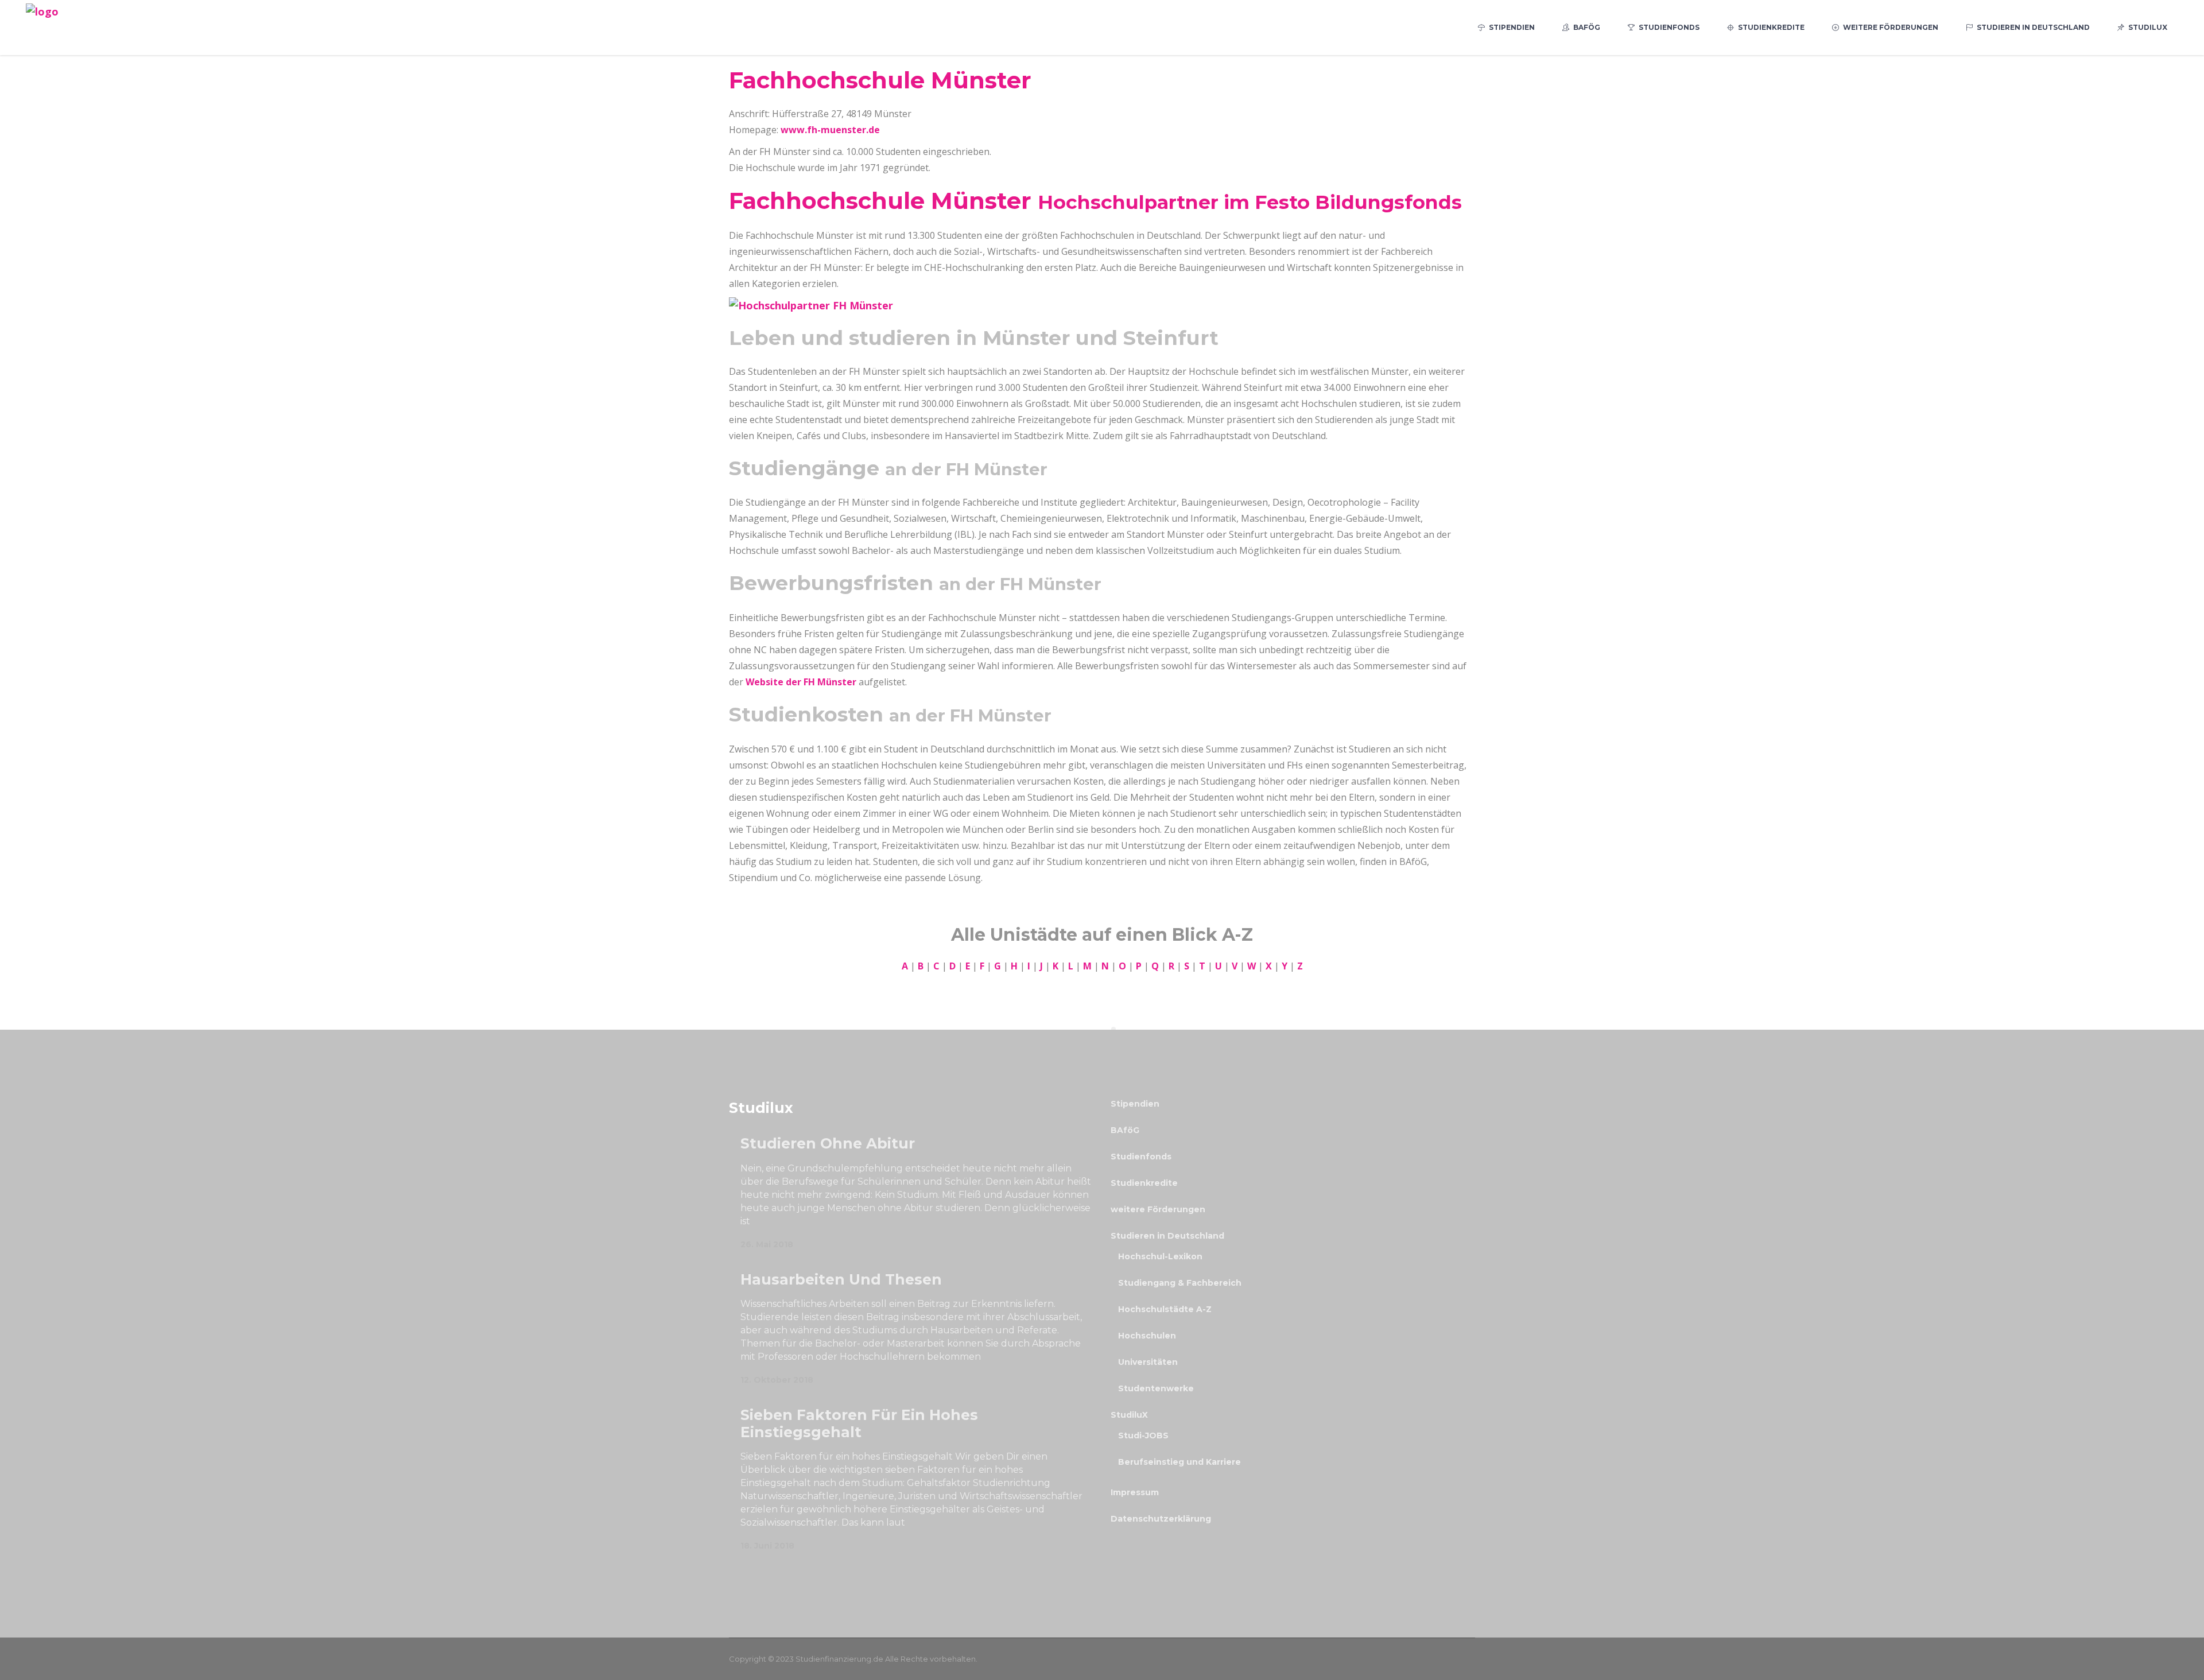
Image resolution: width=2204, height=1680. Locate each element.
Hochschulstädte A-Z (1165, 1309)
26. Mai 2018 (767, 1244)
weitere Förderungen (1158, 1209)
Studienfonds (1141, 1157)
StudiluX (1129, 1415)
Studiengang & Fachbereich (1180, 1283)
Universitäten (1148, 1362)
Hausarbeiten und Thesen (841, 1279)
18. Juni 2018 (767, 1546)
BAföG (1125, 1130)
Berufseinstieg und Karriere (1179, 1462)
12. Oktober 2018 (777, 1380)
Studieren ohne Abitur (828, 1143)
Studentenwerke (1156, 1388)
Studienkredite (1144, 1183)
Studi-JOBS (1143, 1435)
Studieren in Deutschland (1167, 1236)
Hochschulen (1147, 1336)
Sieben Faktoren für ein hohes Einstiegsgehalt (859, 1423)
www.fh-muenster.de (830, 130)
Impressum (1135, 1492)
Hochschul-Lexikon (1160, 1256)
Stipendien (1135, 1104)
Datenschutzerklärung (1161, 1519)
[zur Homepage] (811, 305)
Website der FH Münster (801, 682)
